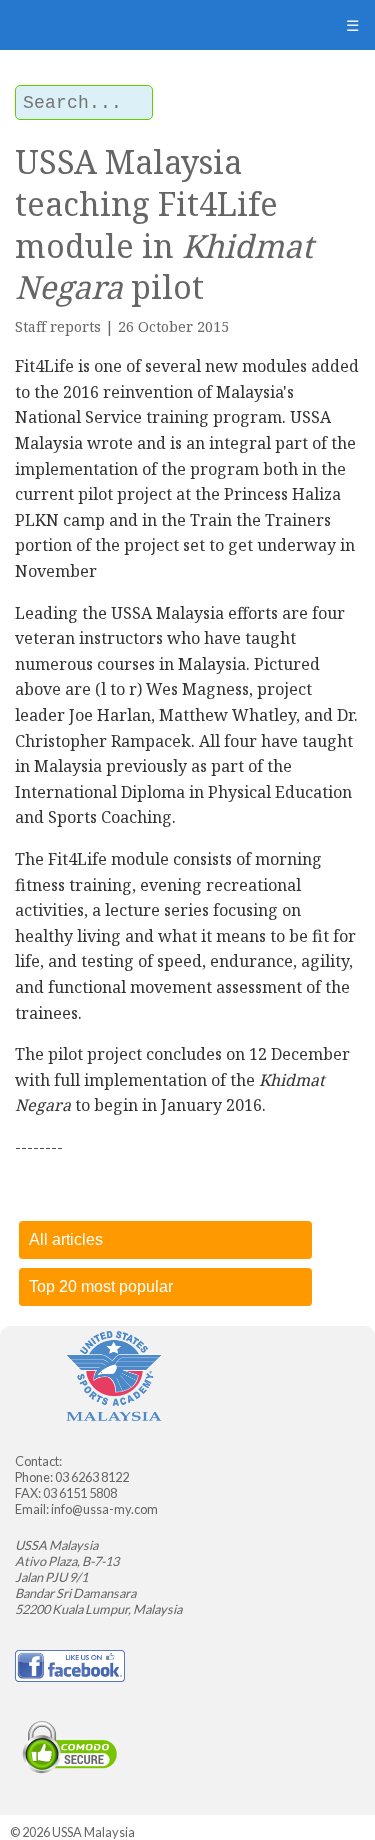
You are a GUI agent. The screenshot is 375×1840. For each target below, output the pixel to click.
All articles (66, 1239)
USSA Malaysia (93, 1832)
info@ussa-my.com (104, 1509)
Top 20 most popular (101, 1286)
